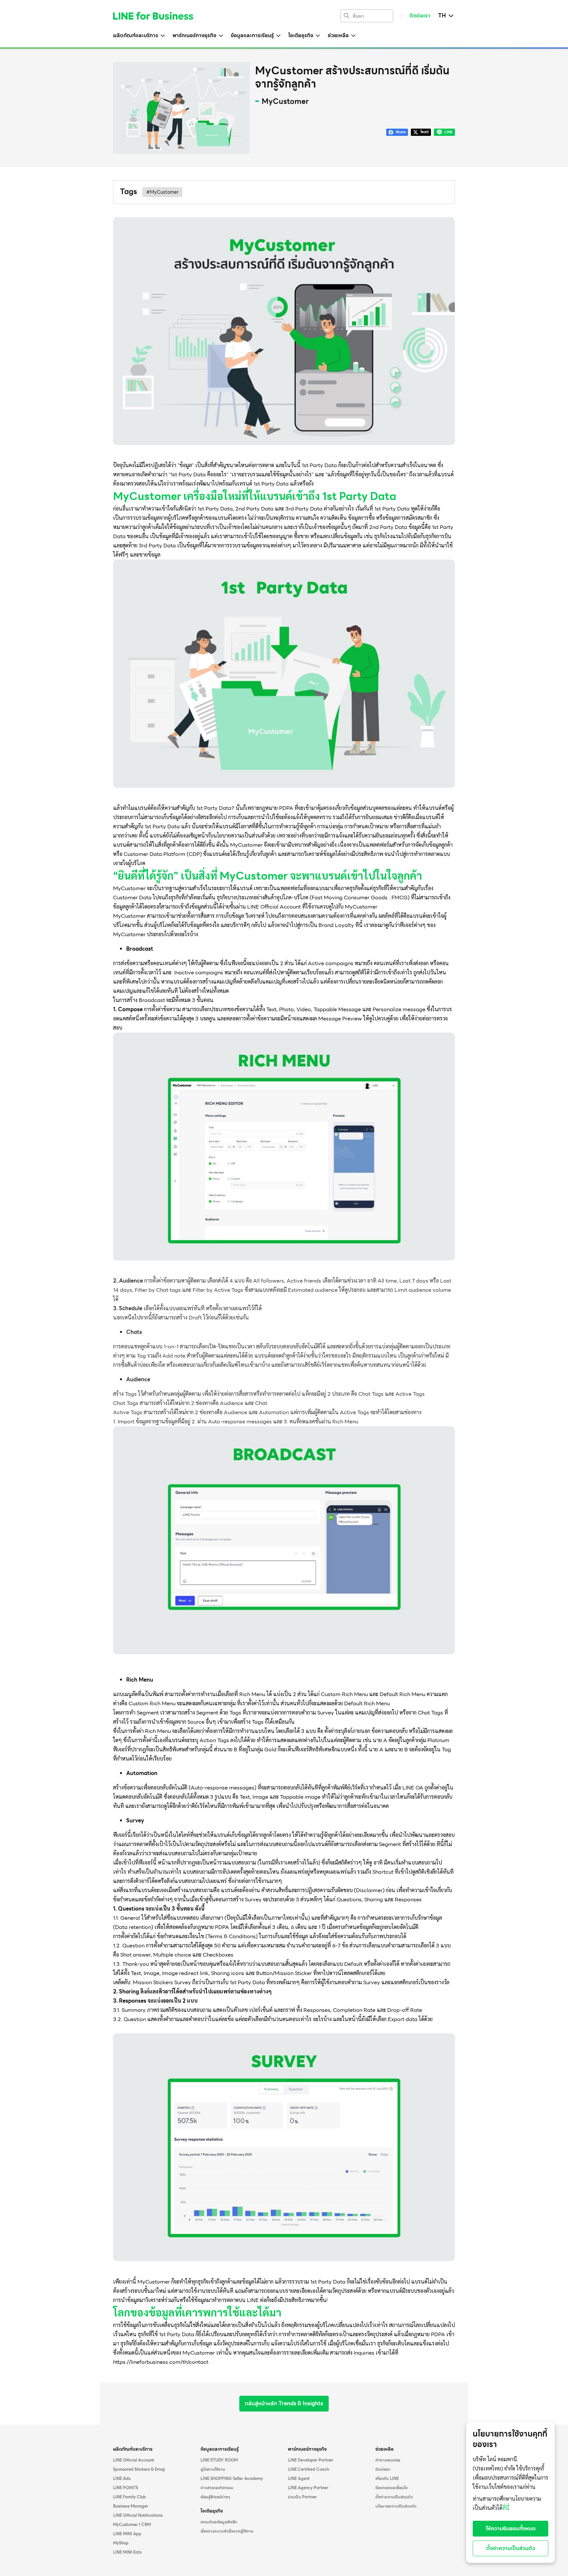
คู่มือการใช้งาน (213, 2469)
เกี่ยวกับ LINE (387, 2479)
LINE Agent (299, 2479)
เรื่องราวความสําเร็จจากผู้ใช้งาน (227, 2531)
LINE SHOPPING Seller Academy (232, 2479)
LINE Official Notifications (138, 2515)
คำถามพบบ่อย (388, 2460)
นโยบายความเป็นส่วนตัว (396, 2506)
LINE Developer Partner (311, 2460)
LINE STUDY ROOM (219, 2460)
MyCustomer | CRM (132, 2525)
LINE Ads (122, 2479)
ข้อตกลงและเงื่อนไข (391, 2488)
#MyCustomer (162, 192)
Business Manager (131, 2506)
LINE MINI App (127, 2534)
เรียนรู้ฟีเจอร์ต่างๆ (215, 2497)
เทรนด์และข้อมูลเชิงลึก (219, 2522)
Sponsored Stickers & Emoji (139, 2469)
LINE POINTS (126, 2488)
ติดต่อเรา (420, 16)
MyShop (121, 2543)
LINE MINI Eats (127, 2552)
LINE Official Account (134, 2460)
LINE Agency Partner (308, 2488)
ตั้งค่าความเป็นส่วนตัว (394, 2497)
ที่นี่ (506, 2508)
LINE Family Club (130, 2497)
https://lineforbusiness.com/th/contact (161, 2362)
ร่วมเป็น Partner (302, 2497)
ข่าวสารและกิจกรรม (217, 2488)
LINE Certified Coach (308, 2469)
